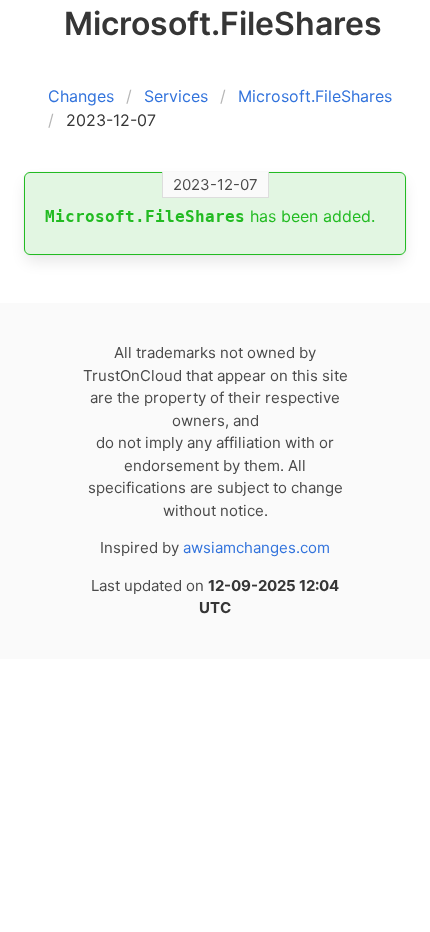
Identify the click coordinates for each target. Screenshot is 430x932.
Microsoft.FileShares (315, 96)
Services (176, 96)
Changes (81, 96)
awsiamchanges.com (256, 547)
